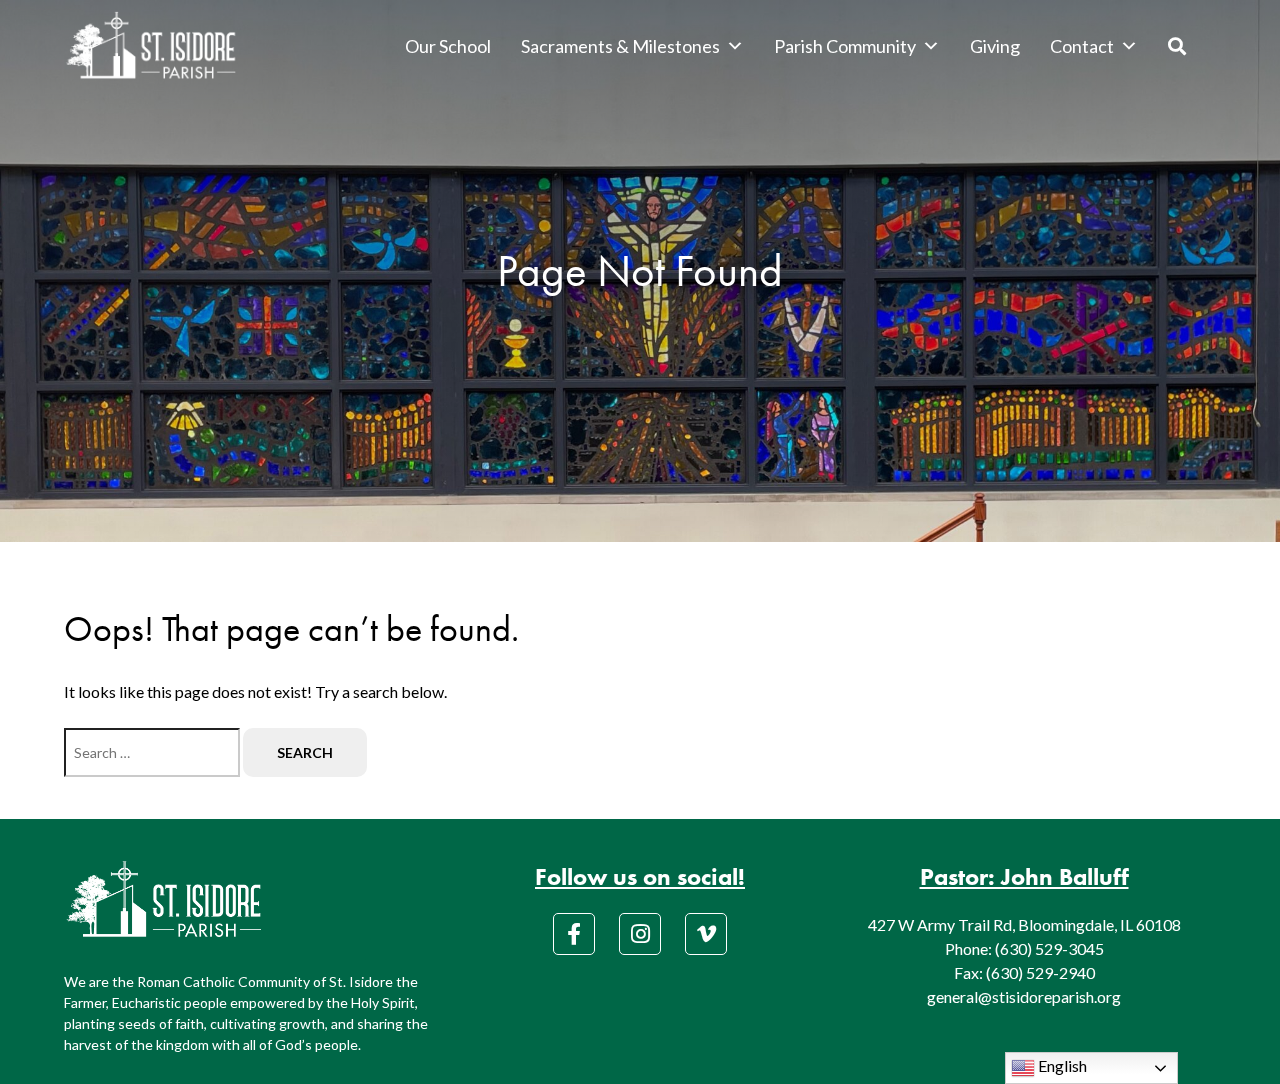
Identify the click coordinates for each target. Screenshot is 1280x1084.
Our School (448, 46)
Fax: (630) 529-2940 (1024, 972)
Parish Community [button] (845, 46)
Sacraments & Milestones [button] (620, 46)
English (1061, 1065)
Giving (995, 46)
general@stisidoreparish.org (1024, 996)
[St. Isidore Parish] (151, 46)
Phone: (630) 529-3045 (1024, 948)
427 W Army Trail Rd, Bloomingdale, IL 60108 (1024, 924)
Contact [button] (1082, 46)
